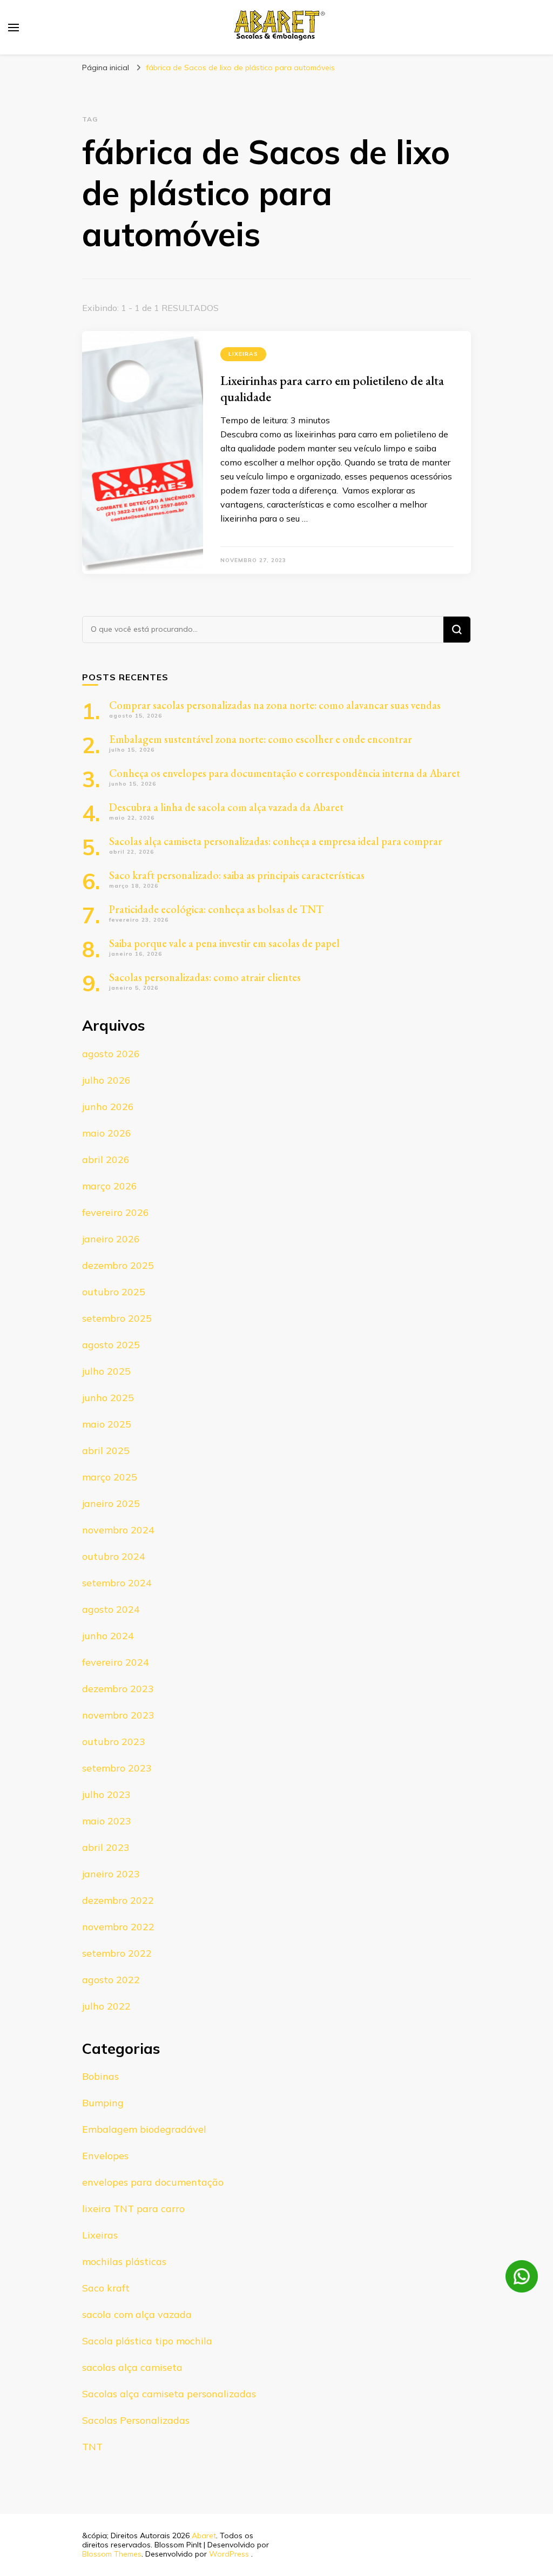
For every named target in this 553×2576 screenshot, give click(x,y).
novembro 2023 (118, 1715)
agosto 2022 (111, 1980)
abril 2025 (106, 1451)
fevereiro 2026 (116, 1212)
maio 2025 (107, 1424)
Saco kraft (106, 2288)
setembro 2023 (117, 1768)
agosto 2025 (111, 1345)
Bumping (103, 2103)
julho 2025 (106, 1371)
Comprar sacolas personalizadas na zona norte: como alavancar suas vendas (275, 705)
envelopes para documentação (153, 2182)
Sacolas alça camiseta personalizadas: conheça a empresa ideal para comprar (276, 841)
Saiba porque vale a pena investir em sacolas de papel (224, 943)
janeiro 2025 (111, 1503)
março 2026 (110, 1186)
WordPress (229, 2554)
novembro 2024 (118, 1530)
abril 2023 (106, 1847)
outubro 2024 (114, 1556)
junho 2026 (108, 1107)
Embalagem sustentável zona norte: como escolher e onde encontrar (261, 739)
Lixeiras (243, 354)
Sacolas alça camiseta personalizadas (169, 2394)
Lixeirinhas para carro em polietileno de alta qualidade (332, 388)
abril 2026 (106, 1159)
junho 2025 (108, 1398)
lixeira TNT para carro (133, 2209)
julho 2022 (106, 2006)
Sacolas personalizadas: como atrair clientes (205, 977)
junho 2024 (108, 1636)
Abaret (204, 2536)
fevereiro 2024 (116, 1662)
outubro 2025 (114, 1292)
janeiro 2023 (111, 1874)
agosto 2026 (111, 1054)
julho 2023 (106, 1794)
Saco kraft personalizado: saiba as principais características (237, 875)
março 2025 (110, 1477)
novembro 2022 (118, 1927)
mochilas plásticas (124, 2261)
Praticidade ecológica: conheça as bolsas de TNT (216, 909)
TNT (92, 2447)
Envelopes (105, 2156)
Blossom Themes (112, 2554)
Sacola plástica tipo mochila (147, 2341)
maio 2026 (107, 1133)
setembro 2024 (117, 1583)
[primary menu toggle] (14, 28)
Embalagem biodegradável (144, 2129)
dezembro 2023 (118, 1689)
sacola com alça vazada (137, 2314)
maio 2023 (107, 1821)
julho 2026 (106, 1080)
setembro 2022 (117, 1953)
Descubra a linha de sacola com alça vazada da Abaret (226, 807)
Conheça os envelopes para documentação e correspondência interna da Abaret (285, 773)
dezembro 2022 (118, 1900)
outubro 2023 (114, 1742)
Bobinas (100, 2076)
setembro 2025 (117, 1318)
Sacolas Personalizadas (136, 2420)
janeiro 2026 (111, 1239)
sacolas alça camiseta (132, 2367)
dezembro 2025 (118, 1265)
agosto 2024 (111, 1609)
